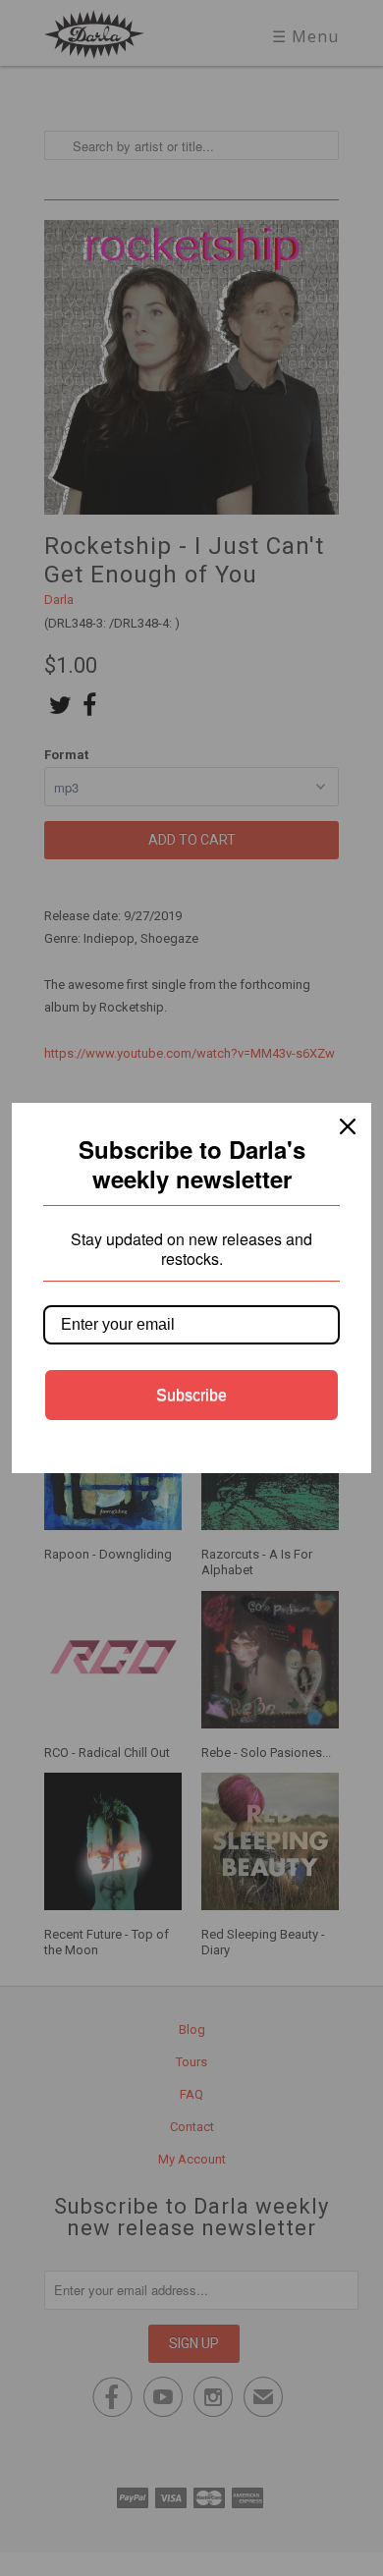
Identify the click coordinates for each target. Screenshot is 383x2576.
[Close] (348, 1126)
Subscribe (191, 1395)
